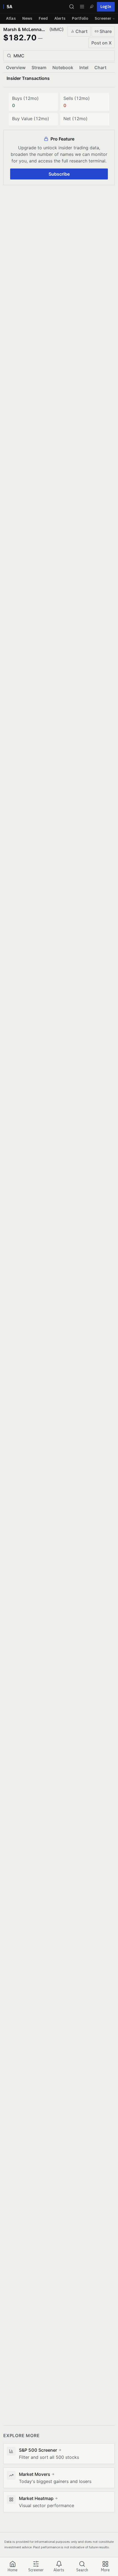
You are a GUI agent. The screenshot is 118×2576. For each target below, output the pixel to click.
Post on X (102, 43)
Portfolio (80, 18)
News (27, 18)
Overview (16, 68)
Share (106, 31)
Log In (106, 7)
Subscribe (59, 174)
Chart (82, 31)
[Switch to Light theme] (92, 7)
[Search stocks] (72, 7)
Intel (84, 68)
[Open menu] (82, 7)
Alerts (60, 18)
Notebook (63, 68)
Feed (43, 18)
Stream (39, 68)
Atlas (11, 18)
